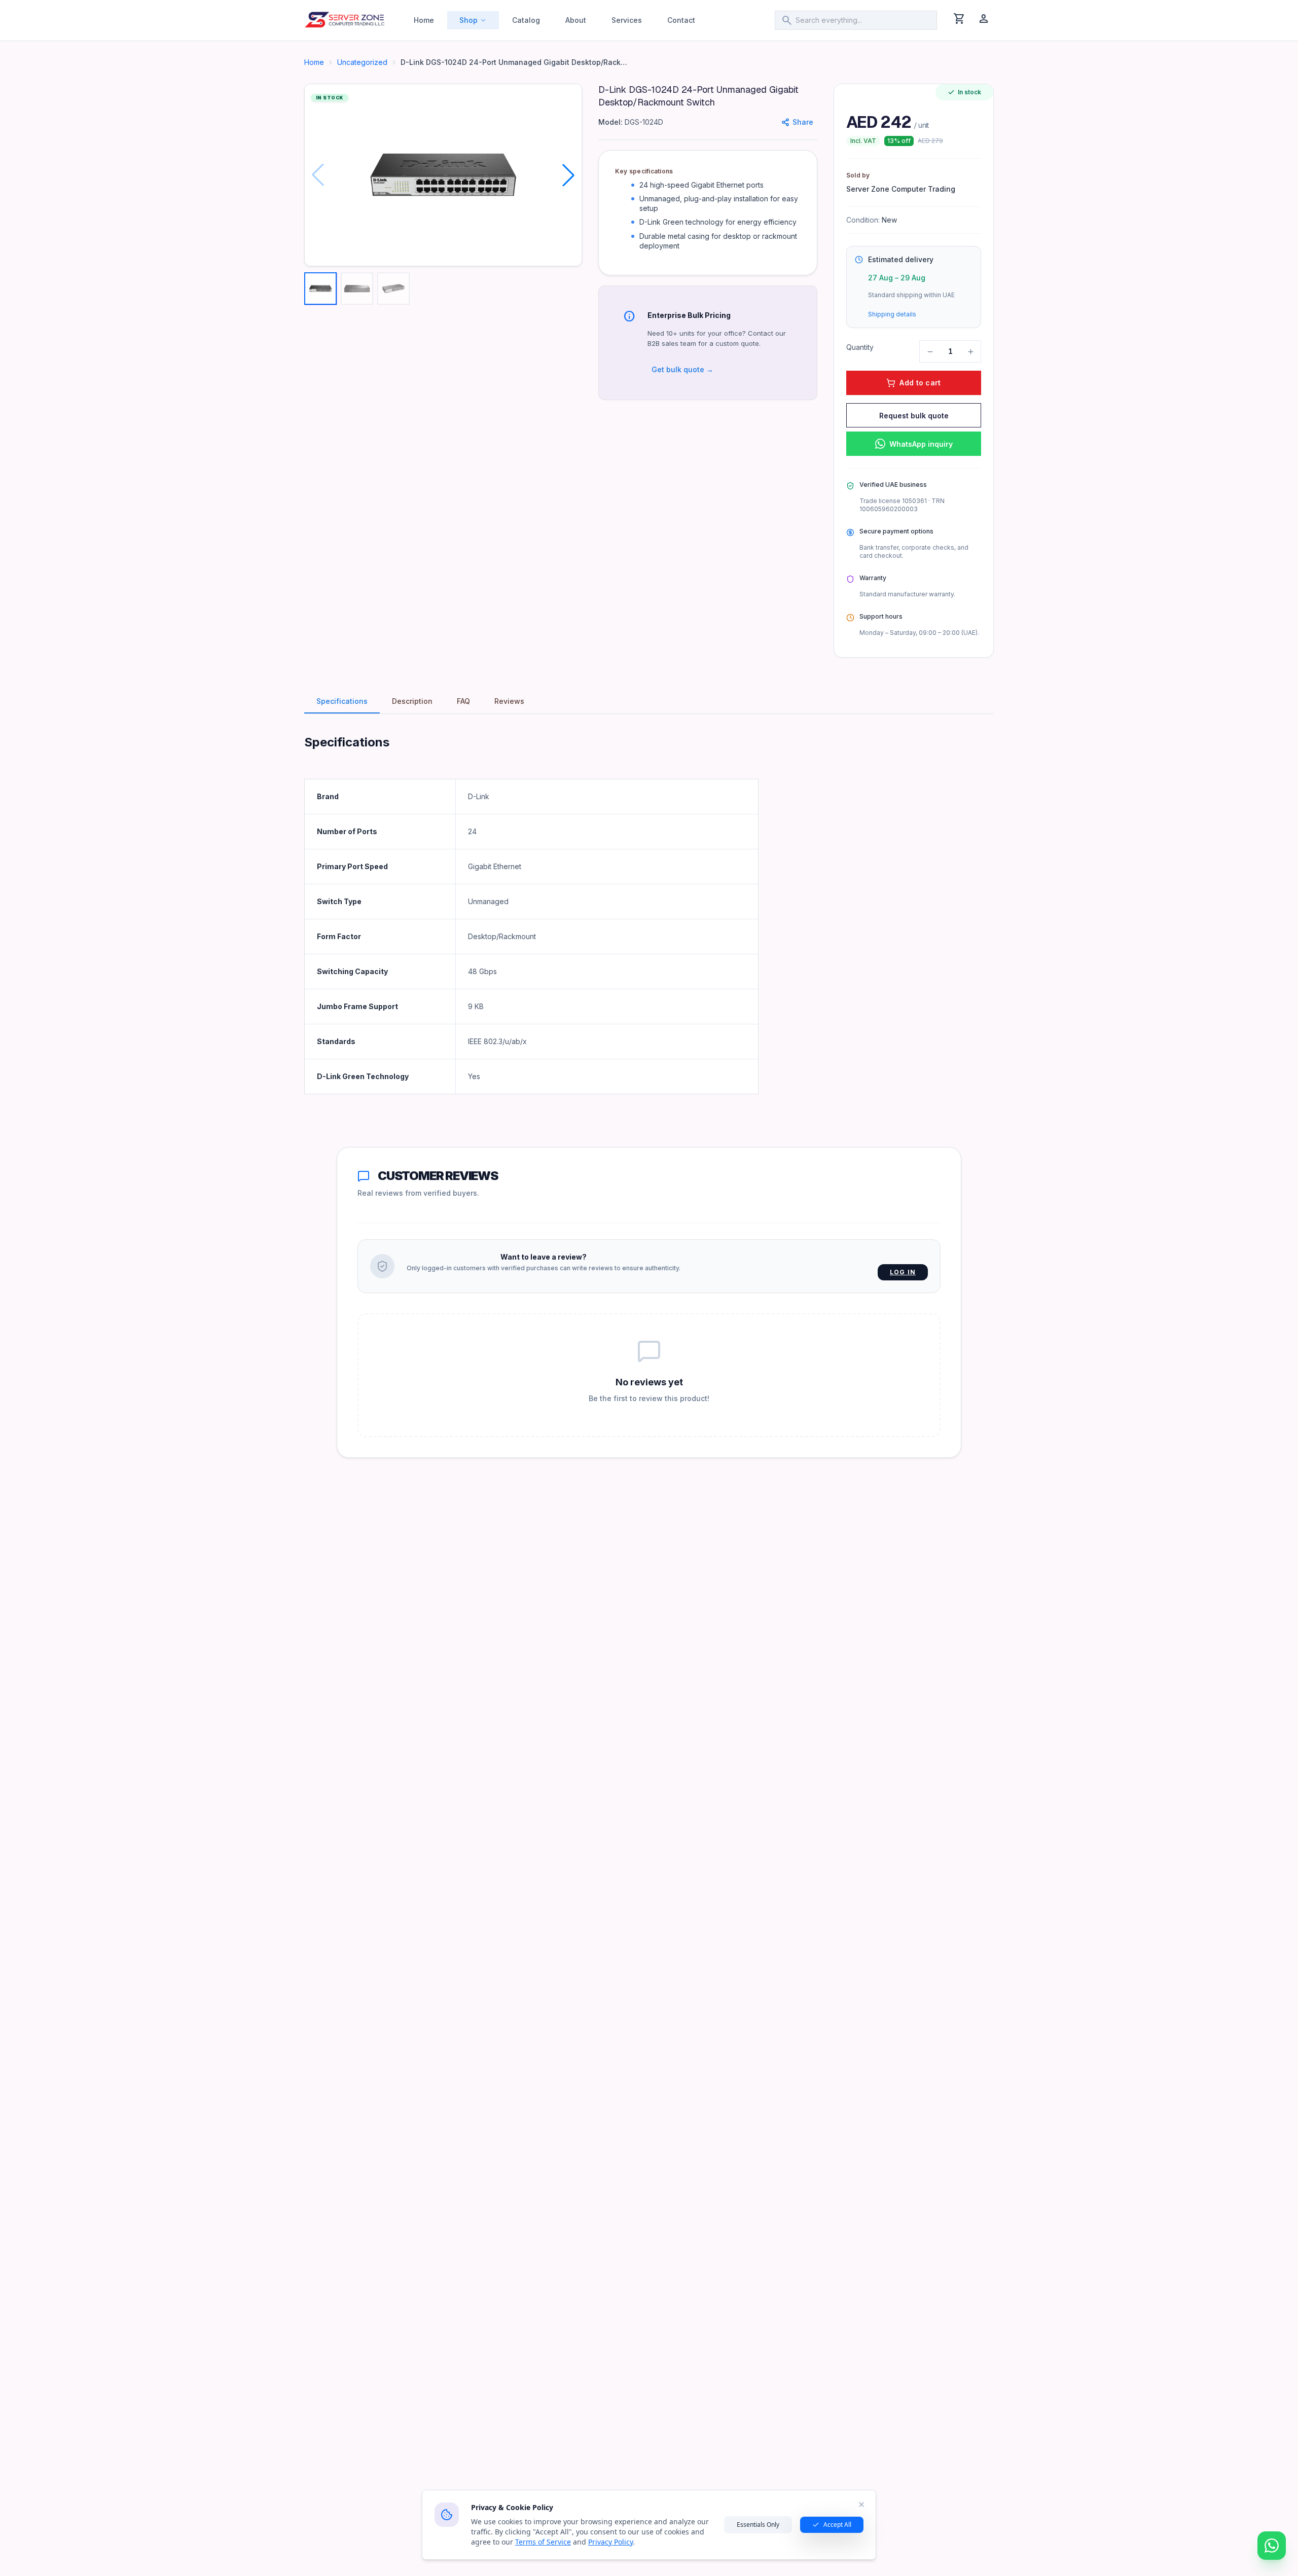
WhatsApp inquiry (921, 444)
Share (803, 122)
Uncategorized (362, 62)
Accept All (837, 2525)
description (412, 701)
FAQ (463, 701)
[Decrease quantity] (930, 351)
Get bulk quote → (682, 369)
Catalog (526, 20)
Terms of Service (543, 2542)
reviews (509, 701)
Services (627, 20)
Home (424, 20)
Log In (903, 1272)
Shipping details (892, 314)
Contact (681, 20)
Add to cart (920, 383)
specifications (342, 701)
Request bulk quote (914, 416)
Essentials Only (758, 2525)
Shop (468, 20)
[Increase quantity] (970, 351)
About (576, 20)
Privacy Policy (610, 2542)
